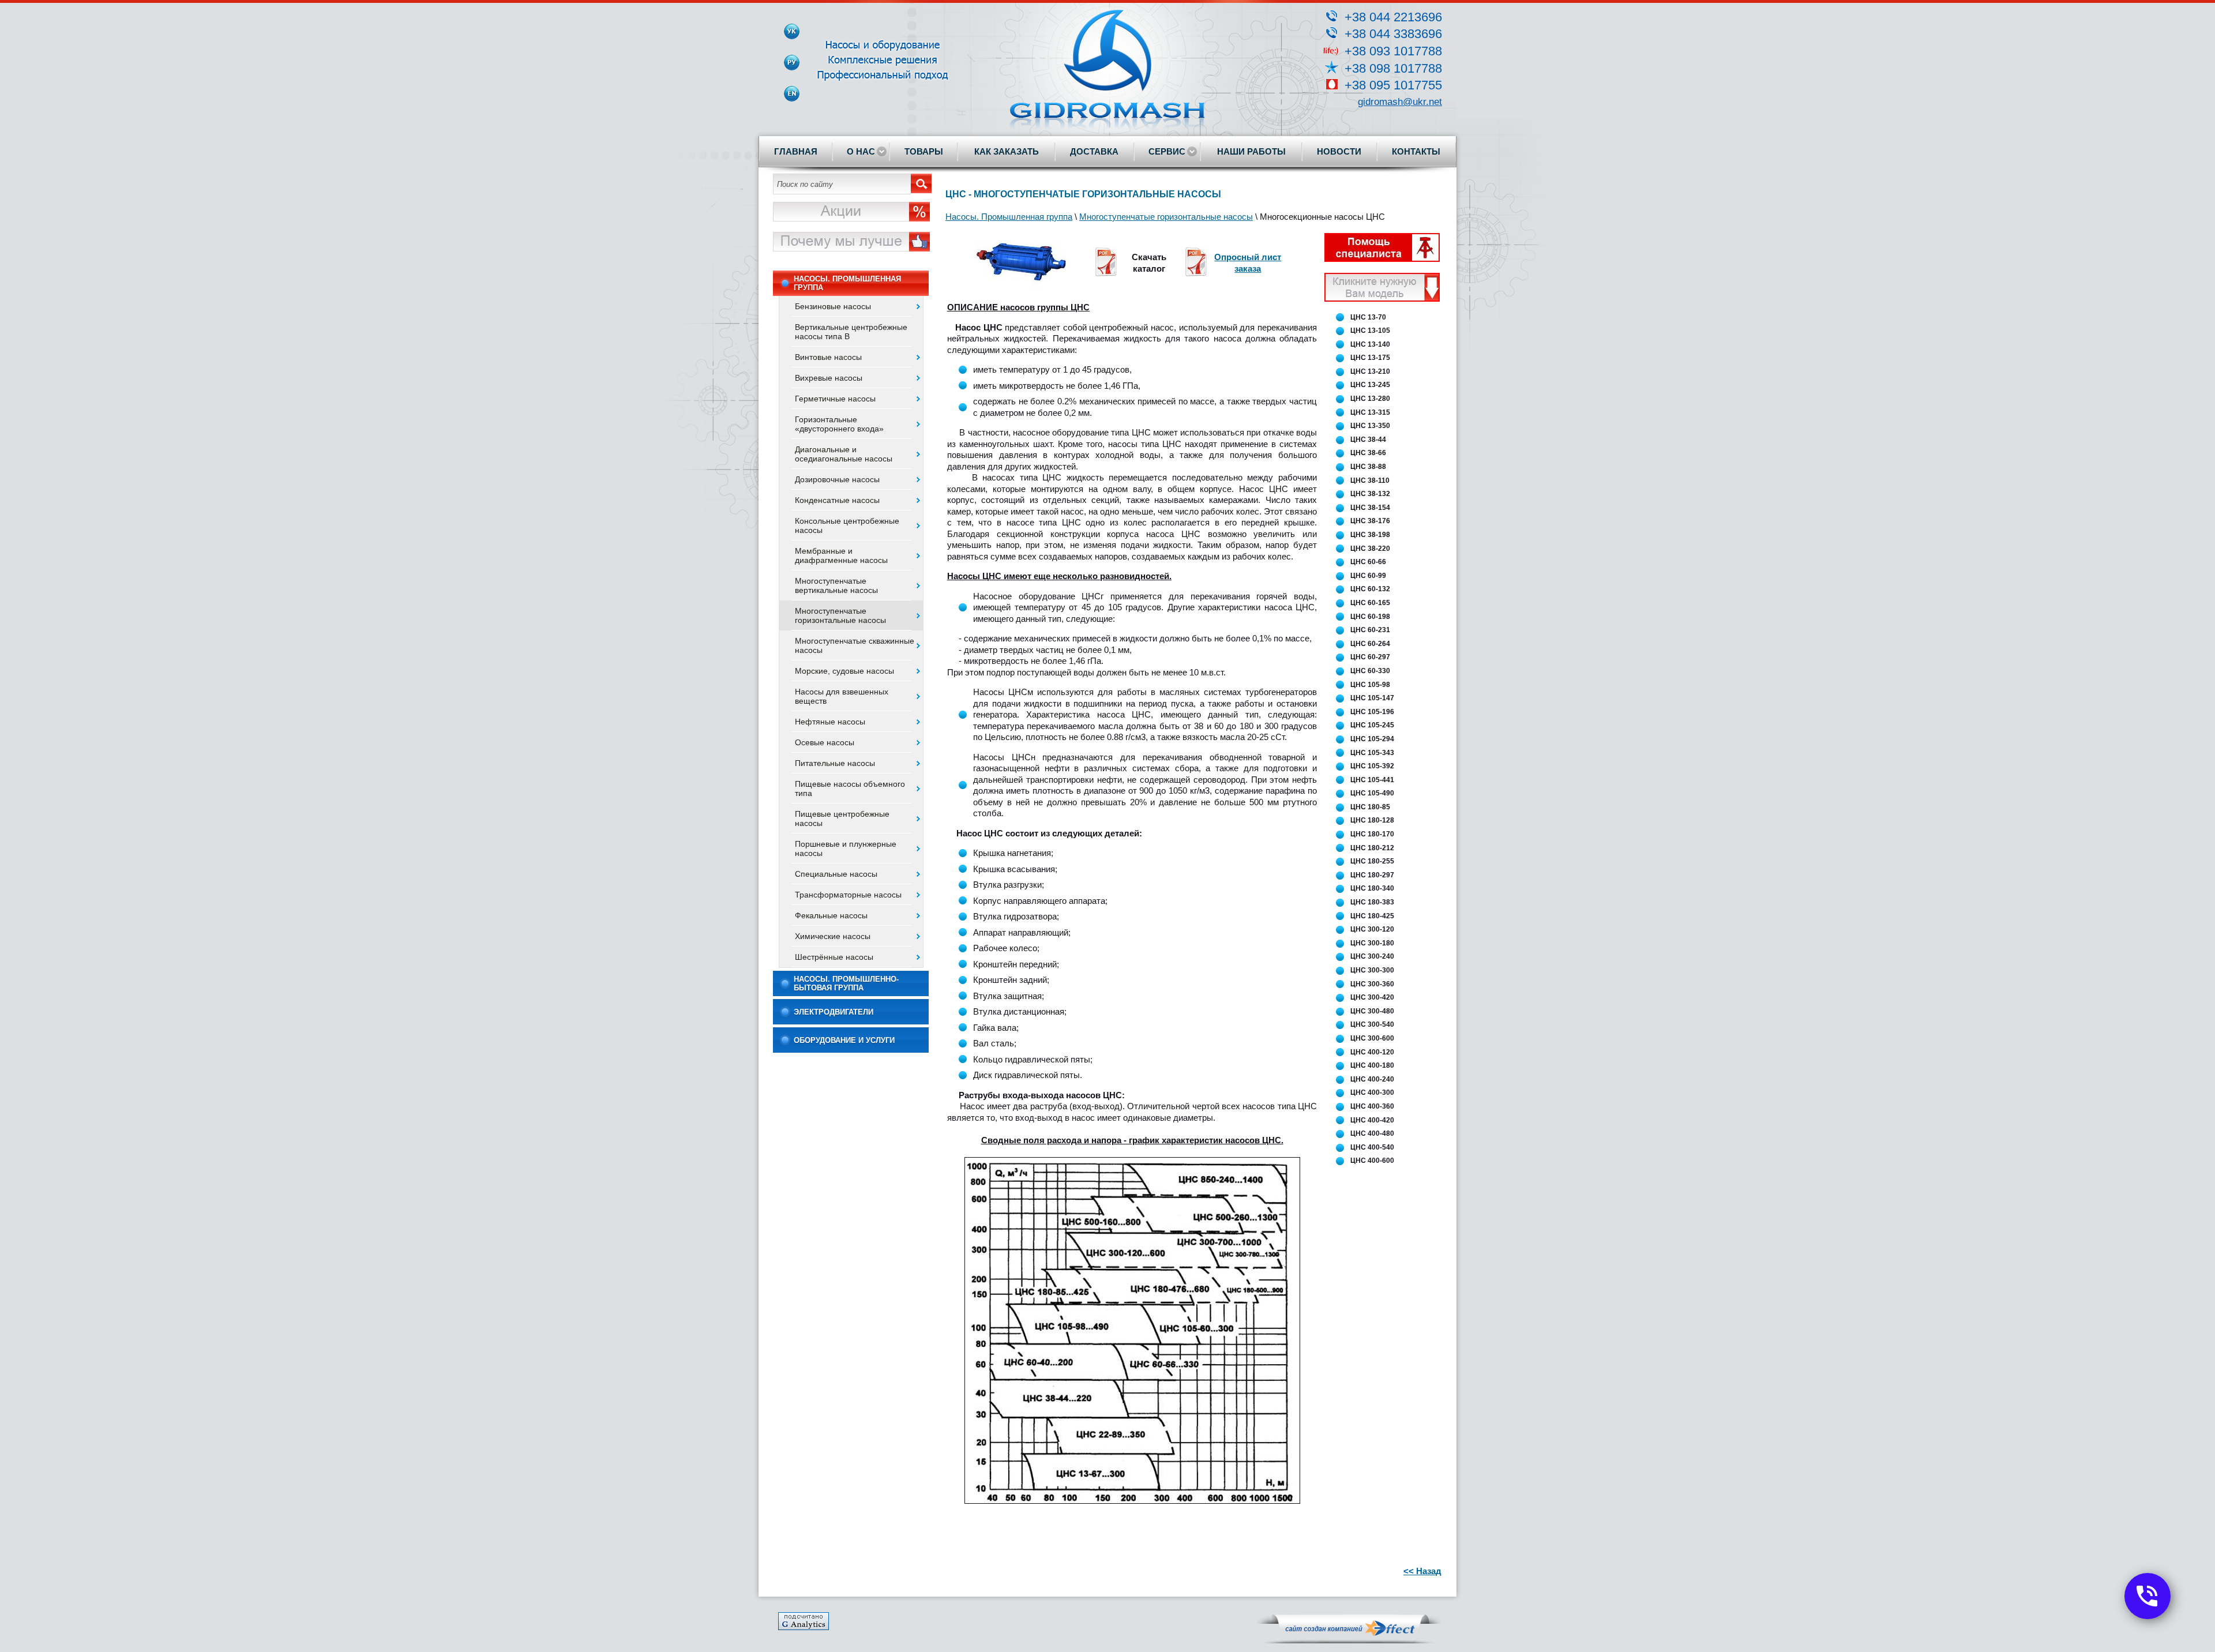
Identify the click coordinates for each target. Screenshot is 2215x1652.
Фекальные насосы (831, 915)
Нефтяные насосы (830, 722)
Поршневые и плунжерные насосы (846, 848)
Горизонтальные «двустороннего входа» (839, 424)
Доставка (1094, 151)
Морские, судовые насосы (844, 671)
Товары (924, 151)
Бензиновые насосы (833, 306)
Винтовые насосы (828, 357)
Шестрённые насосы (834, 957)
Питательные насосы (835, 763)
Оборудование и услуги (844, 1040)
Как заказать (1007, 151)
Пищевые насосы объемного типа (850, 789)
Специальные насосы (836, 874)
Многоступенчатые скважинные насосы (855, 645)
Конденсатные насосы (837, 500)
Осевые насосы (825, 742)
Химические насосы (833, 936)
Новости (1339, 151)
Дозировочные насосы (837, 479)
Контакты (1416, 151)
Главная (796, 151)
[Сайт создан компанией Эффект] (1349, 1641)
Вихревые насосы (829, 378)
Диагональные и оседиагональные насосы (844, 454)
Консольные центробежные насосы (847, 525)
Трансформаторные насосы (848, 895)
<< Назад (1422, 1571)
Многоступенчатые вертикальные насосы (836, 585)
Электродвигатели (834, 1012)
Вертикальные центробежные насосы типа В (851, 332)
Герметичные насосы (835, 399)
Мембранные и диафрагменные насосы (841, 555)
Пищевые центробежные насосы (842, 819)
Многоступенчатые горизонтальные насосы (840, 615)
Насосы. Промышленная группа (847, 283)
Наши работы (1251, 151)
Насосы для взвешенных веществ (842, 696)
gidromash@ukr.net (1400, 102)
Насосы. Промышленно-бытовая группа (846, 983)
